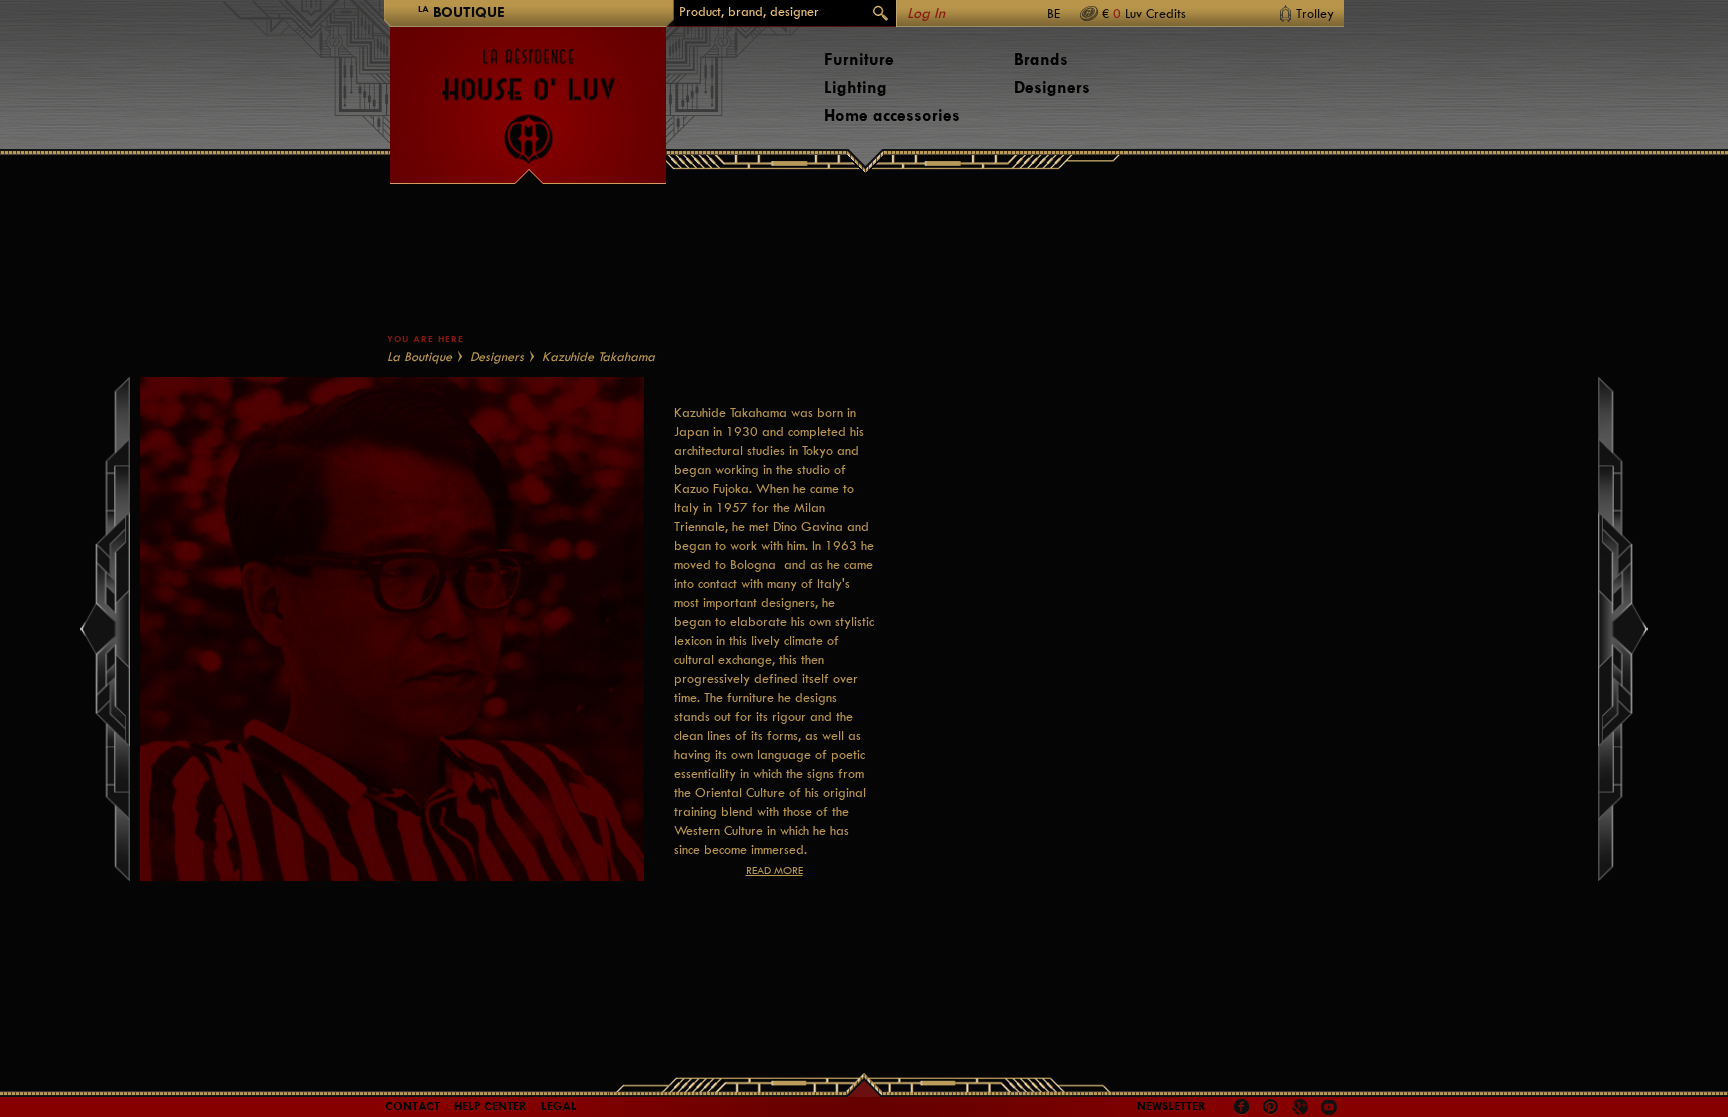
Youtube (1329, 1107)
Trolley (1315, 13)
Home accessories (892, 115)
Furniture (859, 59)
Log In (926, 13)
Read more (774, 870)
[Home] (528, 96)
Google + (1302, 1108)
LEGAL (559, 1106)
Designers (1052, 87)
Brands (1041, 59)
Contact (412, 1106)
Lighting (855, 87)
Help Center (490, 1106)
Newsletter (1171, 1106)
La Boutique (419, 356)
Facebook (1242, 1107)
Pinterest (1271, 1107)
